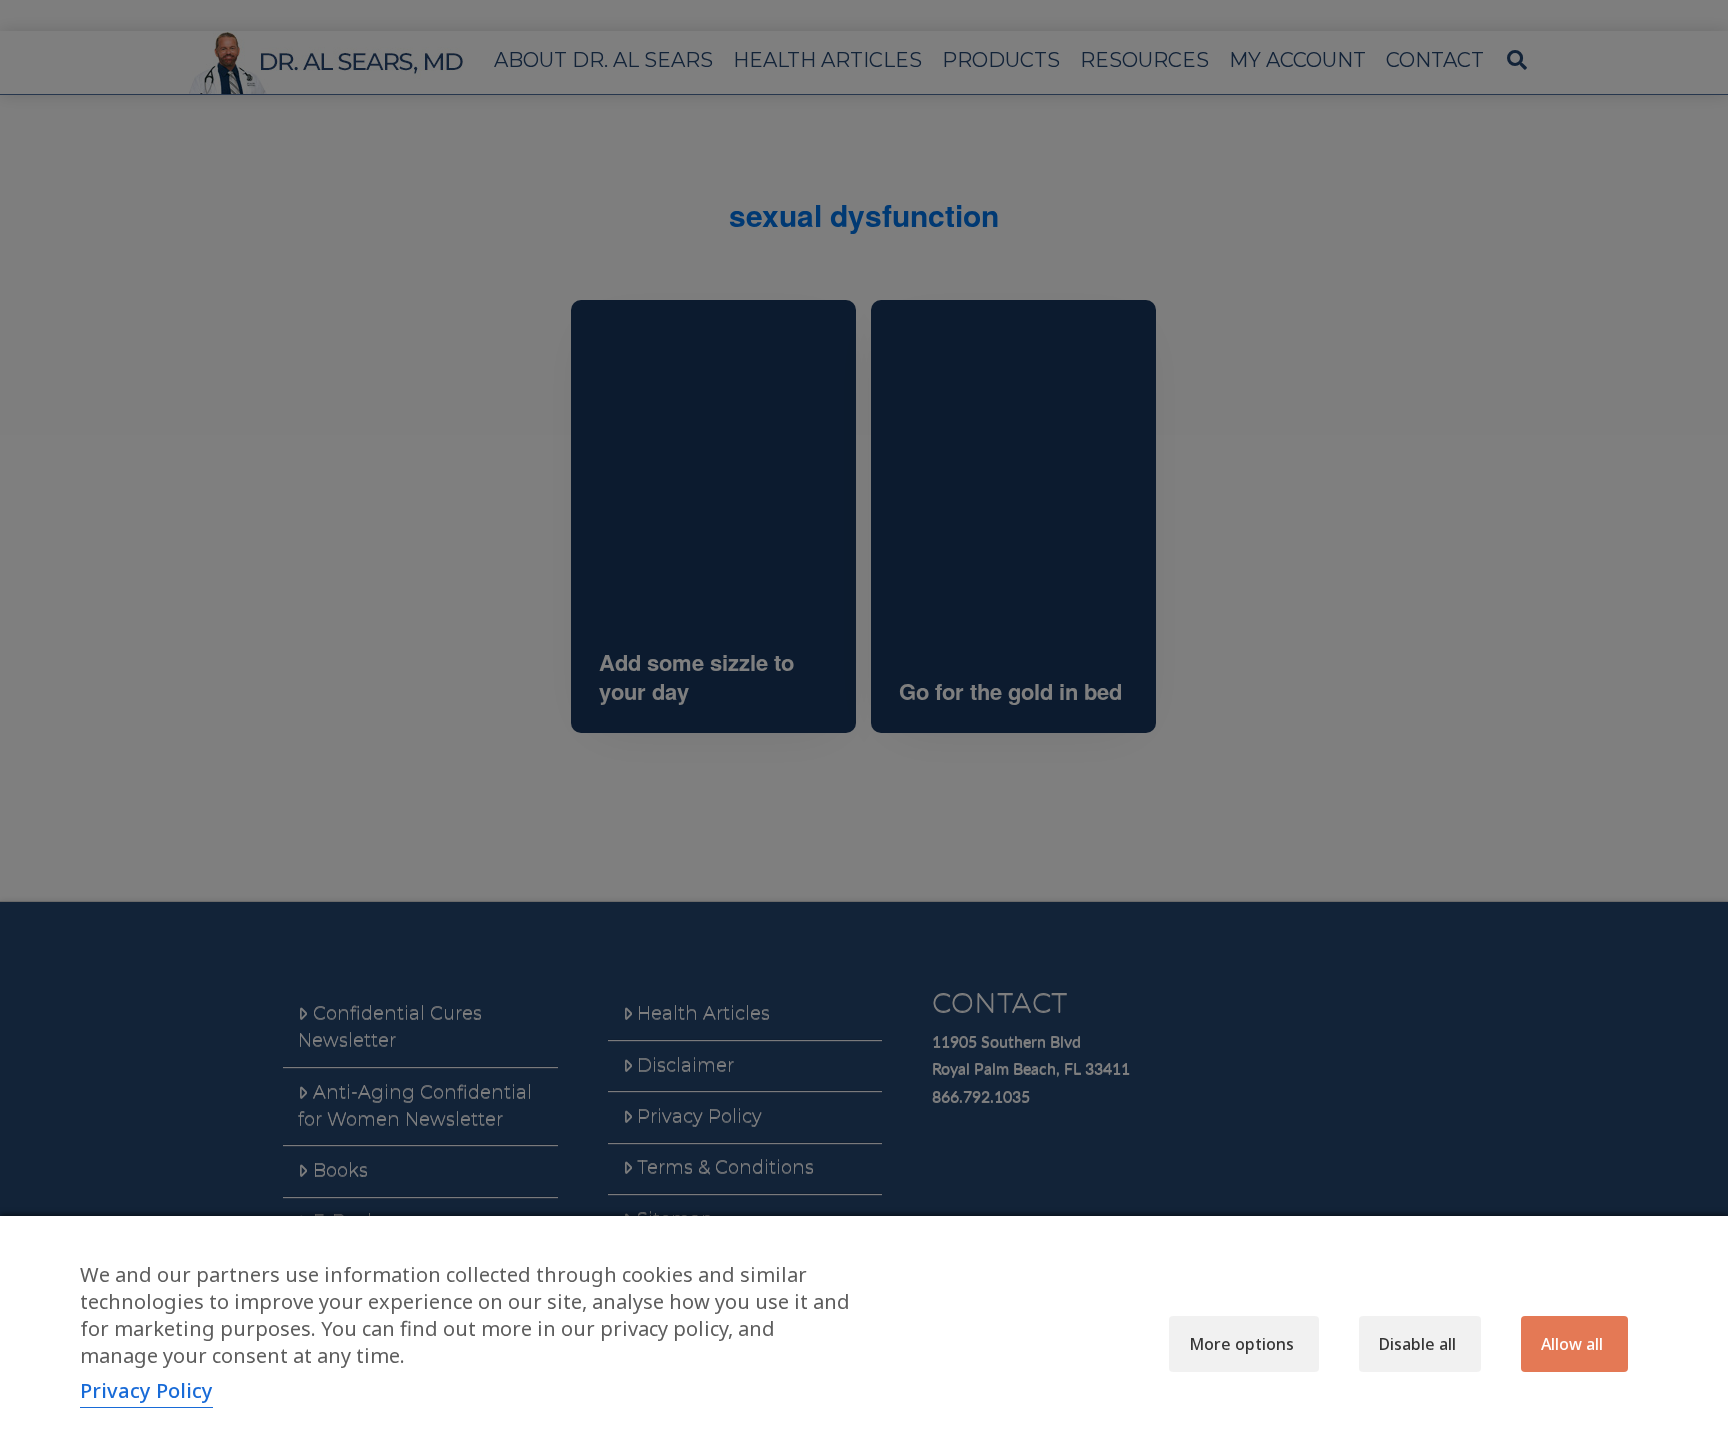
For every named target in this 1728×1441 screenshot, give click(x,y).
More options (1241, 1344)
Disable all (1417, 1344)
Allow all (1572, 1344)
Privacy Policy (146, 1390)
